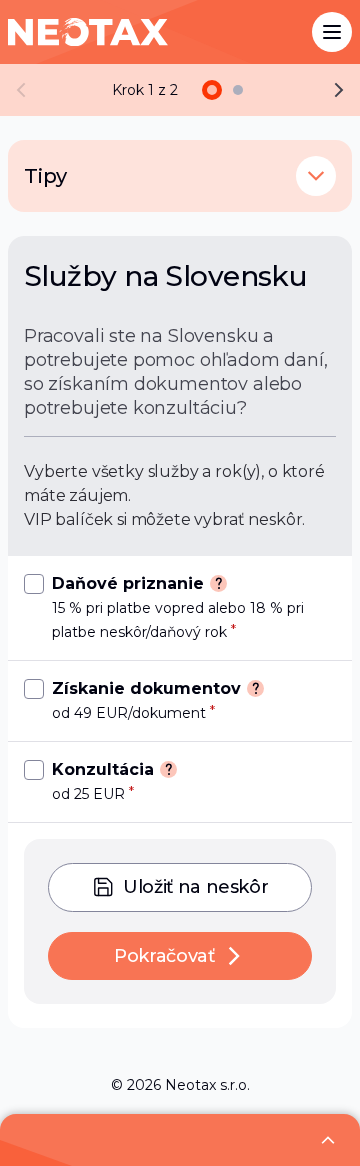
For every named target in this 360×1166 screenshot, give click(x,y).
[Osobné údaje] (238, 90)
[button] (316, 176)
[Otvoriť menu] (332, 32)
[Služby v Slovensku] (212, 90)
